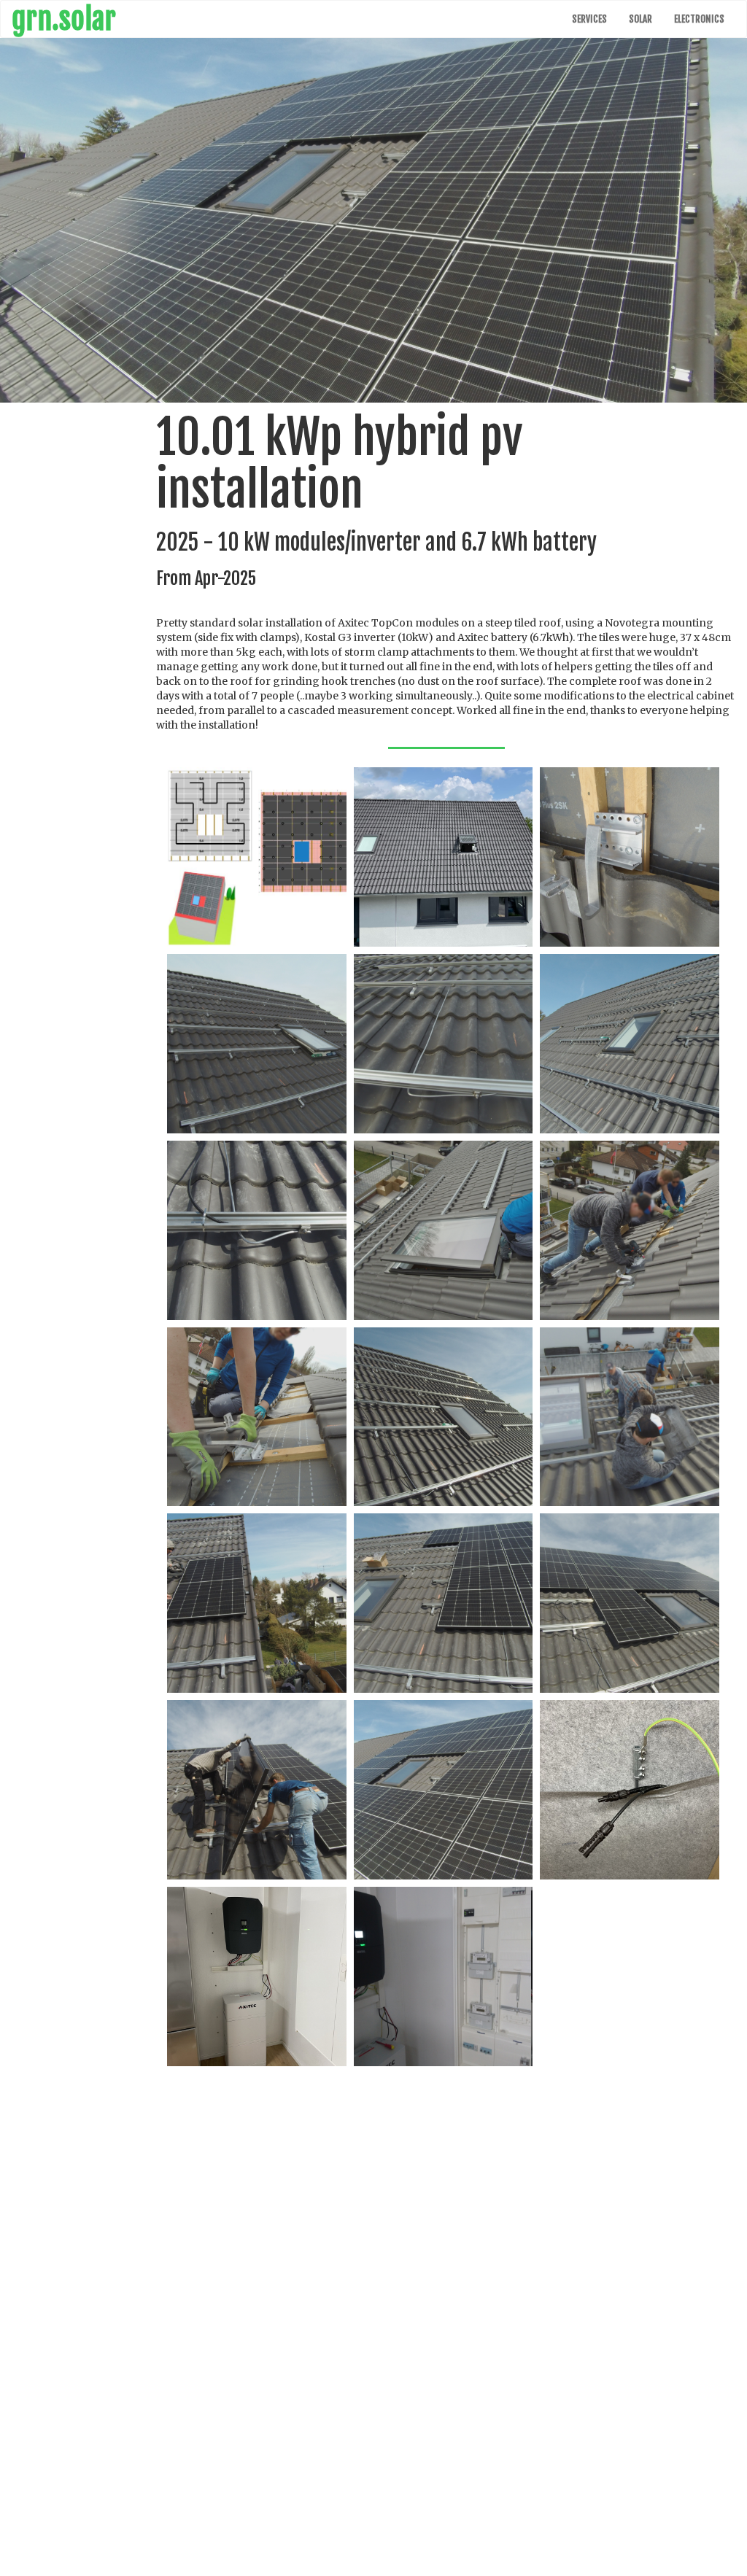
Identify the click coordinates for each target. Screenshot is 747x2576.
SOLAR (640, 19)
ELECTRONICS (699, 19)
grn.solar (64, 19)
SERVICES (589, 19)
